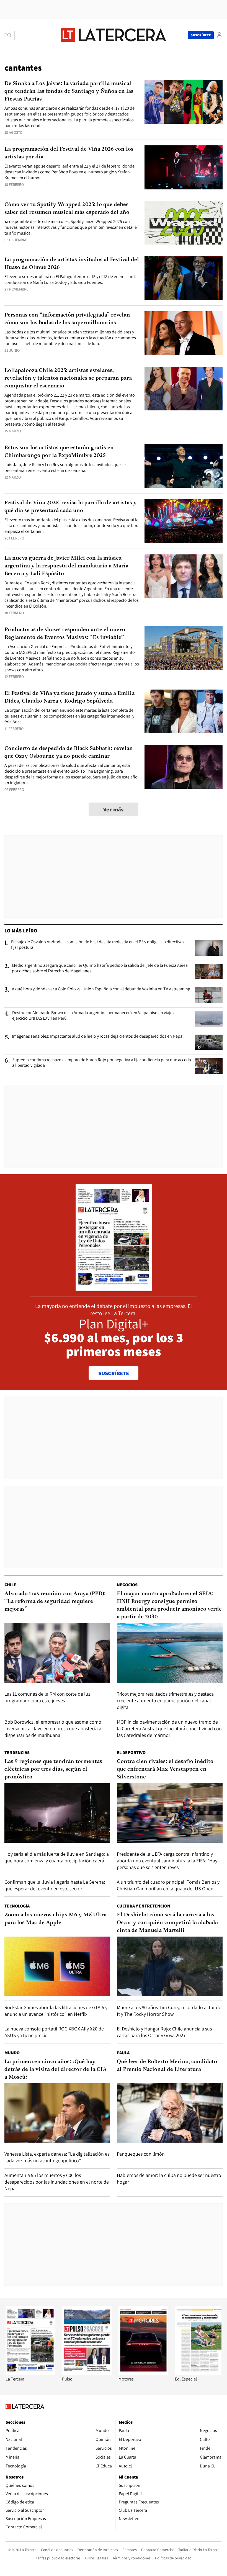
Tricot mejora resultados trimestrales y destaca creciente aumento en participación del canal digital (165, 1700)
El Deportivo (131, 1753)
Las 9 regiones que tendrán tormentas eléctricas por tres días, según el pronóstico (53, 1769)
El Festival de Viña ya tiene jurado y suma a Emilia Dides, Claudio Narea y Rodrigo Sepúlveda (69, 697)
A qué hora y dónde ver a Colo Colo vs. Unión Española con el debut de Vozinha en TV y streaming (101, 989)
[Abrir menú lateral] (10, 35)
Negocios (127, 1585)
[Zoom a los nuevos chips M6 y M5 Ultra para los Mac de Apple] (57, 1966)
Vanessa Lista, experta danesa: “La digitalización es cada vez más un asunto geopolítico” (57, 2157)
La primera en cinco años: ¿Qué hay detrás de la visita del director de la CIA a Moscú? (56, 2069)
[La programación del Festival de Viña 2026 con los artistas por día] (184, 167)
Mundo (12, 2053)
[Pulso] (87, 2373)
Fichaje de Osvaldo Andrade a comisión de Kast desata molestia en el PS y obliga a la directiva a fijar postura (98, 945)
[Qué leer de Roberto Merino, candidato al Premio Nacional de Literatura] (170, 2113)
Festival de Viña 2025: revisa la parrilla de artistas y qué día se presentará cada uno (71, 507)
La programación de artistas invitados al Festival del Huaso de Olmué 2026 (72, 264)
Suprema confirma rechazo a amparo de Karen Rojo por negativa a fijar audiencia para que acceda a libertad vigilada (102, 1063)
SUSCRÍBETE (114, 1373)
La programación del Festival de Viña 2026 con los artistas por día (69, 153)
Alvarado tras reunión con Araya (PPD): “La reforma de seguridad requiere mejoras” (55, 1601)
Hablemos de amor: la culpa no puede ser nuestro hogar (169, 2178)
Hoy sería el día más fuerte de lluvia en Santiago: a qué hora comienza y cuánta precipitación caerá (57, 1857)
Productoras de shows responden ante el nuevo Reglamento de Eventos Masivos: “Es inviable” (65, 634)
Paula (123, 2053)
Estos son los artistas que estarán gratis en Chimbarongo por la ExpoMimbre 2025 (59, 452)
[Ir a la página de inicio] (114, 35)
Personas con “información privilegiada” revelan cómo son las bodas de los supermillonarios (67, 319)
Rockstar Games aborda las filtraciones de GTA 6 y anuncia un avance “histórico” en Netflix (56, 2011)
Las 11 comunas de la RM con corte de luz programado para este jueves (47, 1697)
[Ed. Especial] (200, 2373)
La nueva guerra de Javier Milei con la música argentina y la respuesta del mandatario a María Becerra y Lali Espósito (66, 566)
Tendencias (17, 1753)
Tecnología (17, 1906)
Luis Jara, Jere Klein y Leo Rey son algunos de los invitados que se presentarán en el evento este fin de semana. (65, 467)
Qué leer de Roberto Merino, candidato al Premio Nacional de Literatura (167, 2066)
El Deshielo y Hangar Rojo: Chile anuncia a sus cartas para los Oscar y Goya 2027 (164, 2032)
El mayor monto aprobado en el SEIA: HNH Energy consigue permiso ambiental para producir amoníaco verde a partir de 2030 (169, 1605)
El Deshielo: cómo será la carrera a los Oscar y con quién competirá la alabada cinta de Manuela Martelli (167, 1923)
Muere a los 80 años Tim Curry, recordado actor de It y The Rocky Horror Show (169, 2011)
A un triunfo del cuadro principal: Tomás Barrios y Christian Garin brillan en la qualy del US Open (168, 1885)
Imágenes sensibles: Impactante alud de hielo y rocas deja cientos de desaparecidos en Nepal (98, 1036)
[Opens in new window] (143, 2373)
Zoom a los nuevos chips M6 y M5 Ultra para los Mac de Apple (56, 1919)
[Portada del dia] (114, 1288)
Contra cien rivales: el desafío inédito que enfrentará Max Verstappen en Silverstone (165, 1769)
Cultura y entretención (144, 1906)
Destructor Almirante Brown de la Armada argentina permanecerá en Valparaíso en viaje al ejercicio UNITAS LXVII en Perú (94, 1016)
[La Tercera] (30, 2373)
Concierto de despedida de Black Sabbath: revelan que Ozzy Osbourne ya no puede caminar (69, 752)
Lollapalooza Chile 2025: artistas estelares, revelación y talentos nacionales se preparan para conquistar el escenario (68, 378)
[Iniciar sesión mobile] (219, 35)
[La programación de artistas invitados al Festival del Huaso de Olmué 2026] (184, 278)
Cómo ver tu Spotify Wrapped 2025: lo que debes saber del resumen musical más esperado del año (67, 209)
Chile (10, 1585)
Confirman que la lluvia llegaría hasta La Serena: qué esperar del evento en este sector (55, 1885)
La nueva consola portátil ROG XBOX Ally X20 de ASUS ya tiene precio (54, 2032)
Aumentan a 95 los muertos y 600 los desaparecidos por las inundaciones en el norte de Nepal (57, 2182)
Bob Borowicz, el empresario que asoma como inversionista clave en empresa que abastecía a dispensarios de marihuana (53, 1728)
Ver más (114, 809)
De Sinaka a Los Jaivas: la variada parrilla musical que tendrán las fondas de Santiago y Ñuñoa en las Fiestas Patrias (69, 91)
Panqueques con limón (141, 2154)
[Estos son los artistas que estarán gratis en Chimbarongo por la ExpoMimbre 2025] (184, 466)
